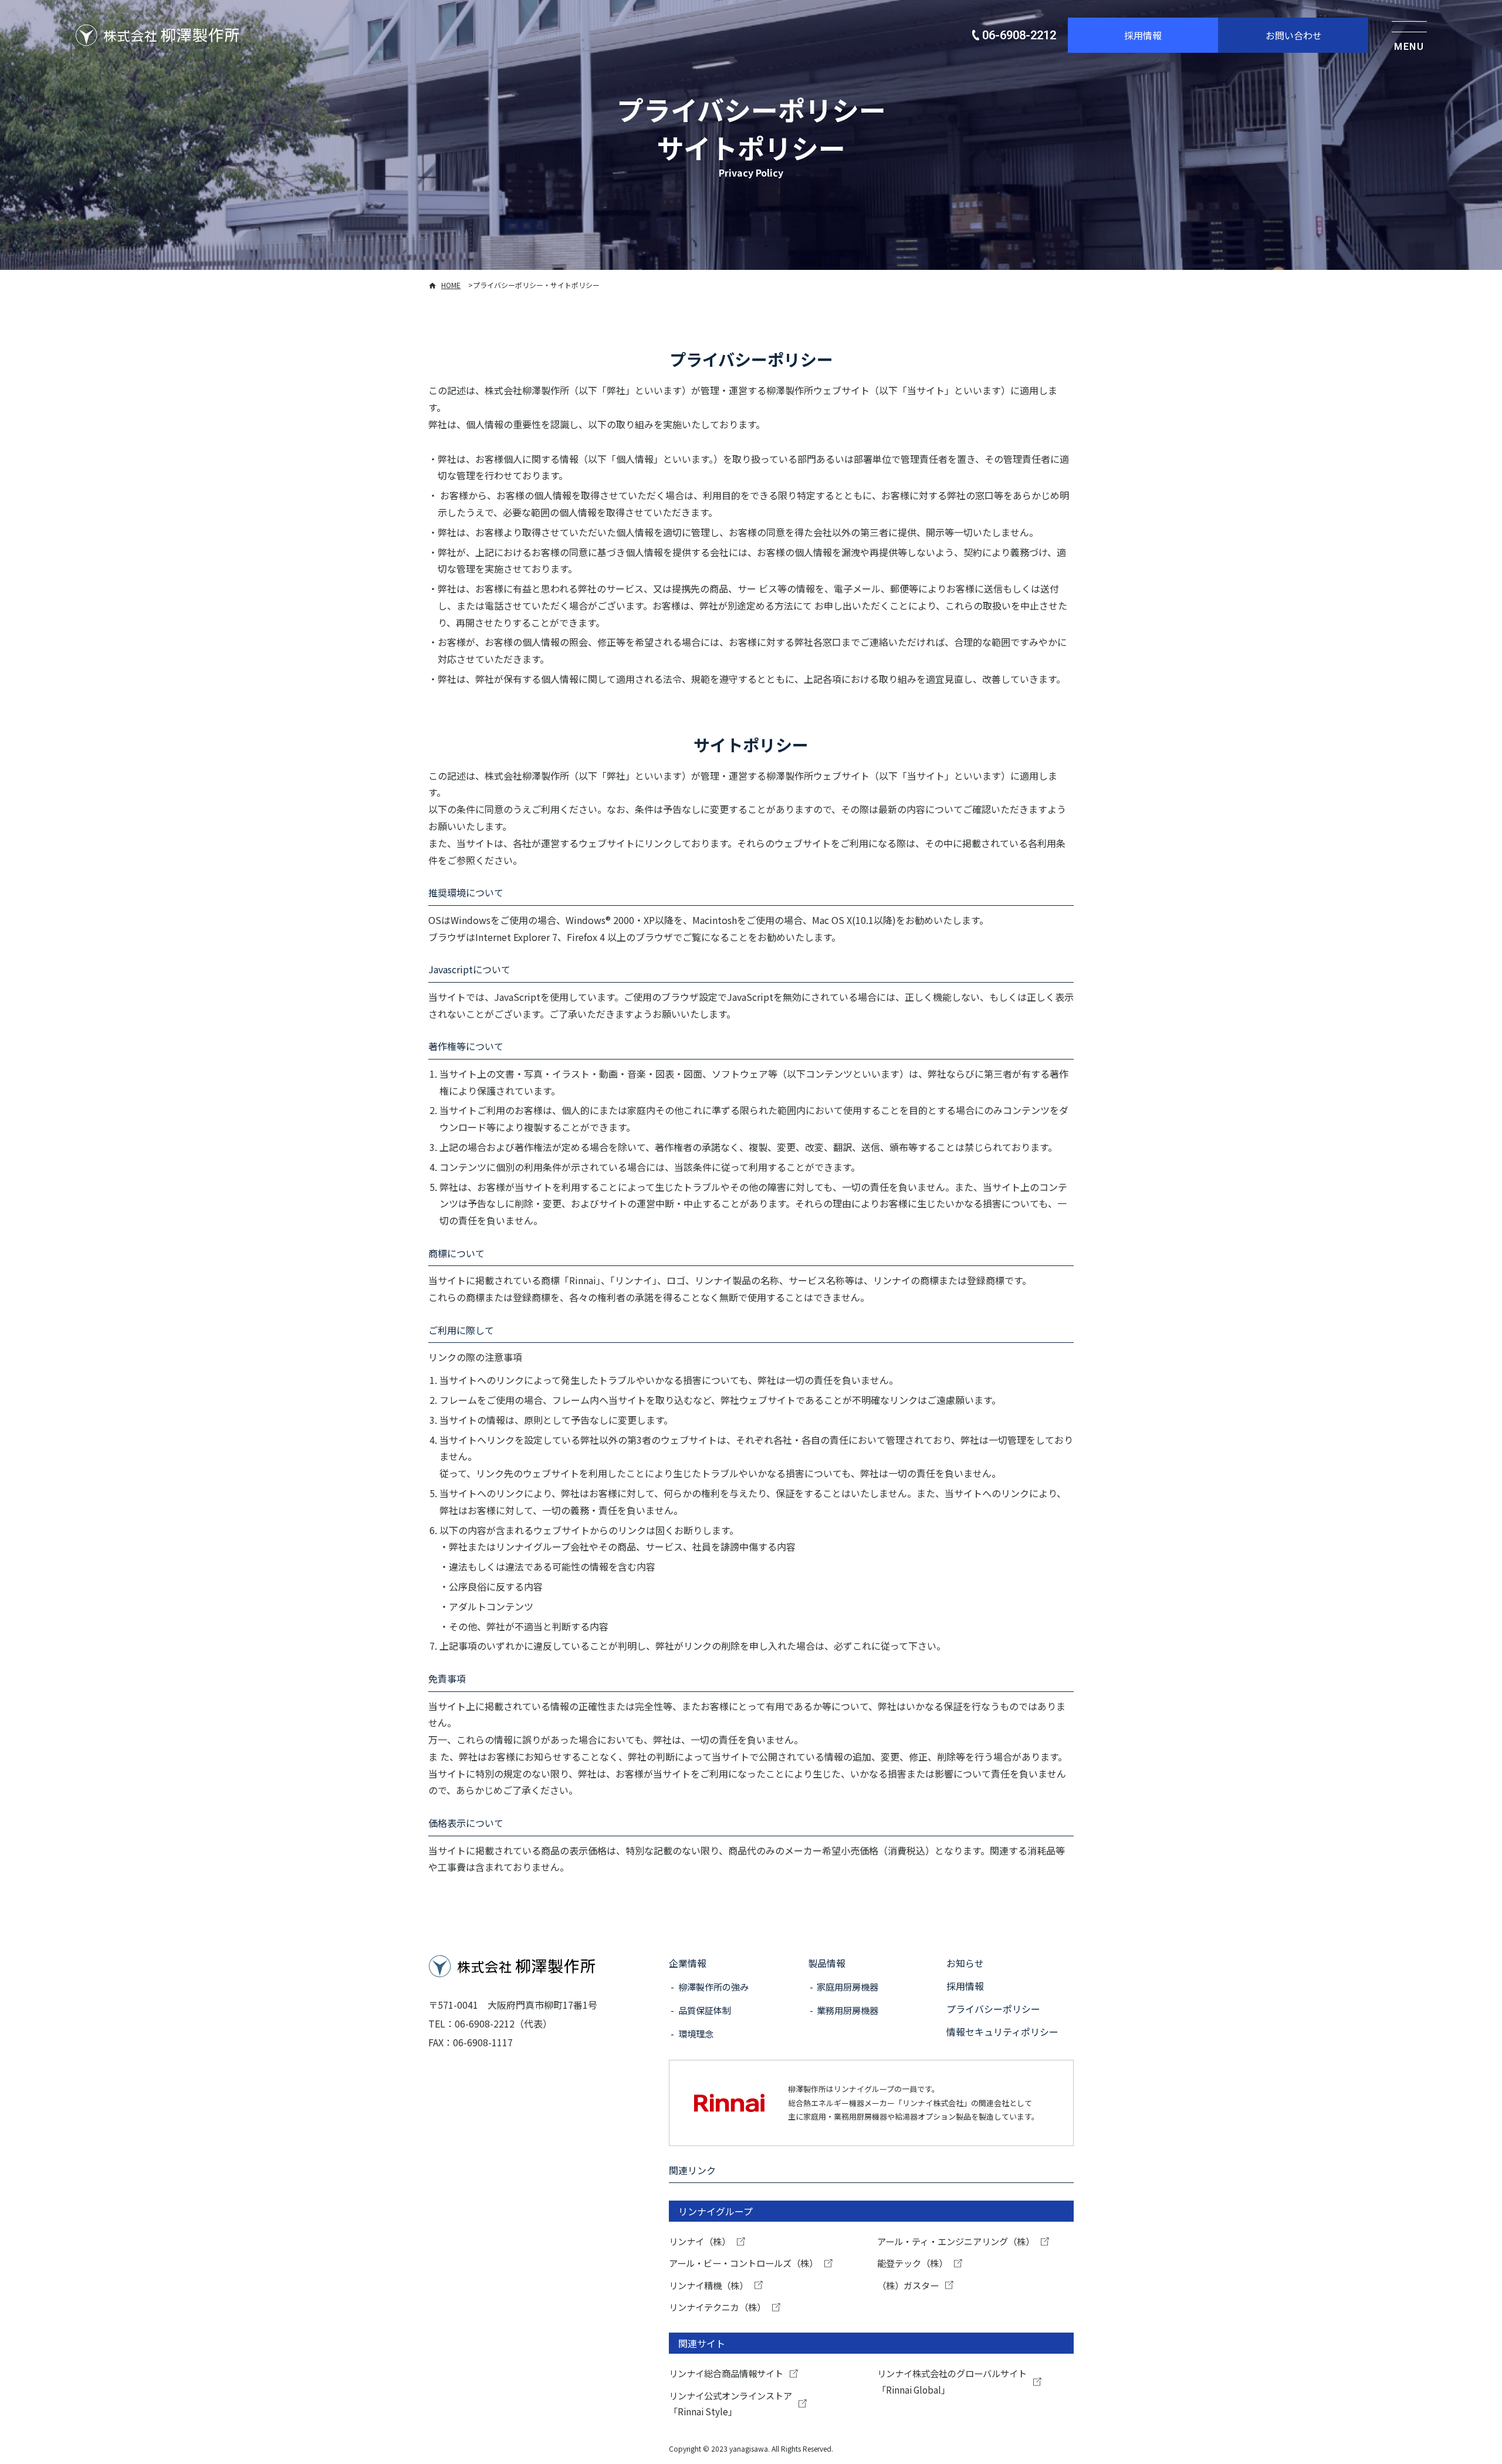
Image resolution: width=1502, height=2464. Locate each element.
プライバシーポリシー (993, 2009)
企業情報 (688, 1963)
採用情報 (1143, 35)
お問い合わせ (1294, 35)
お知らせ (965, 1963)
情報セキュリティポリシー (1002, 2032)
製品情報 (827, 1963)
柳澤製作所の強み (713, 1986)
